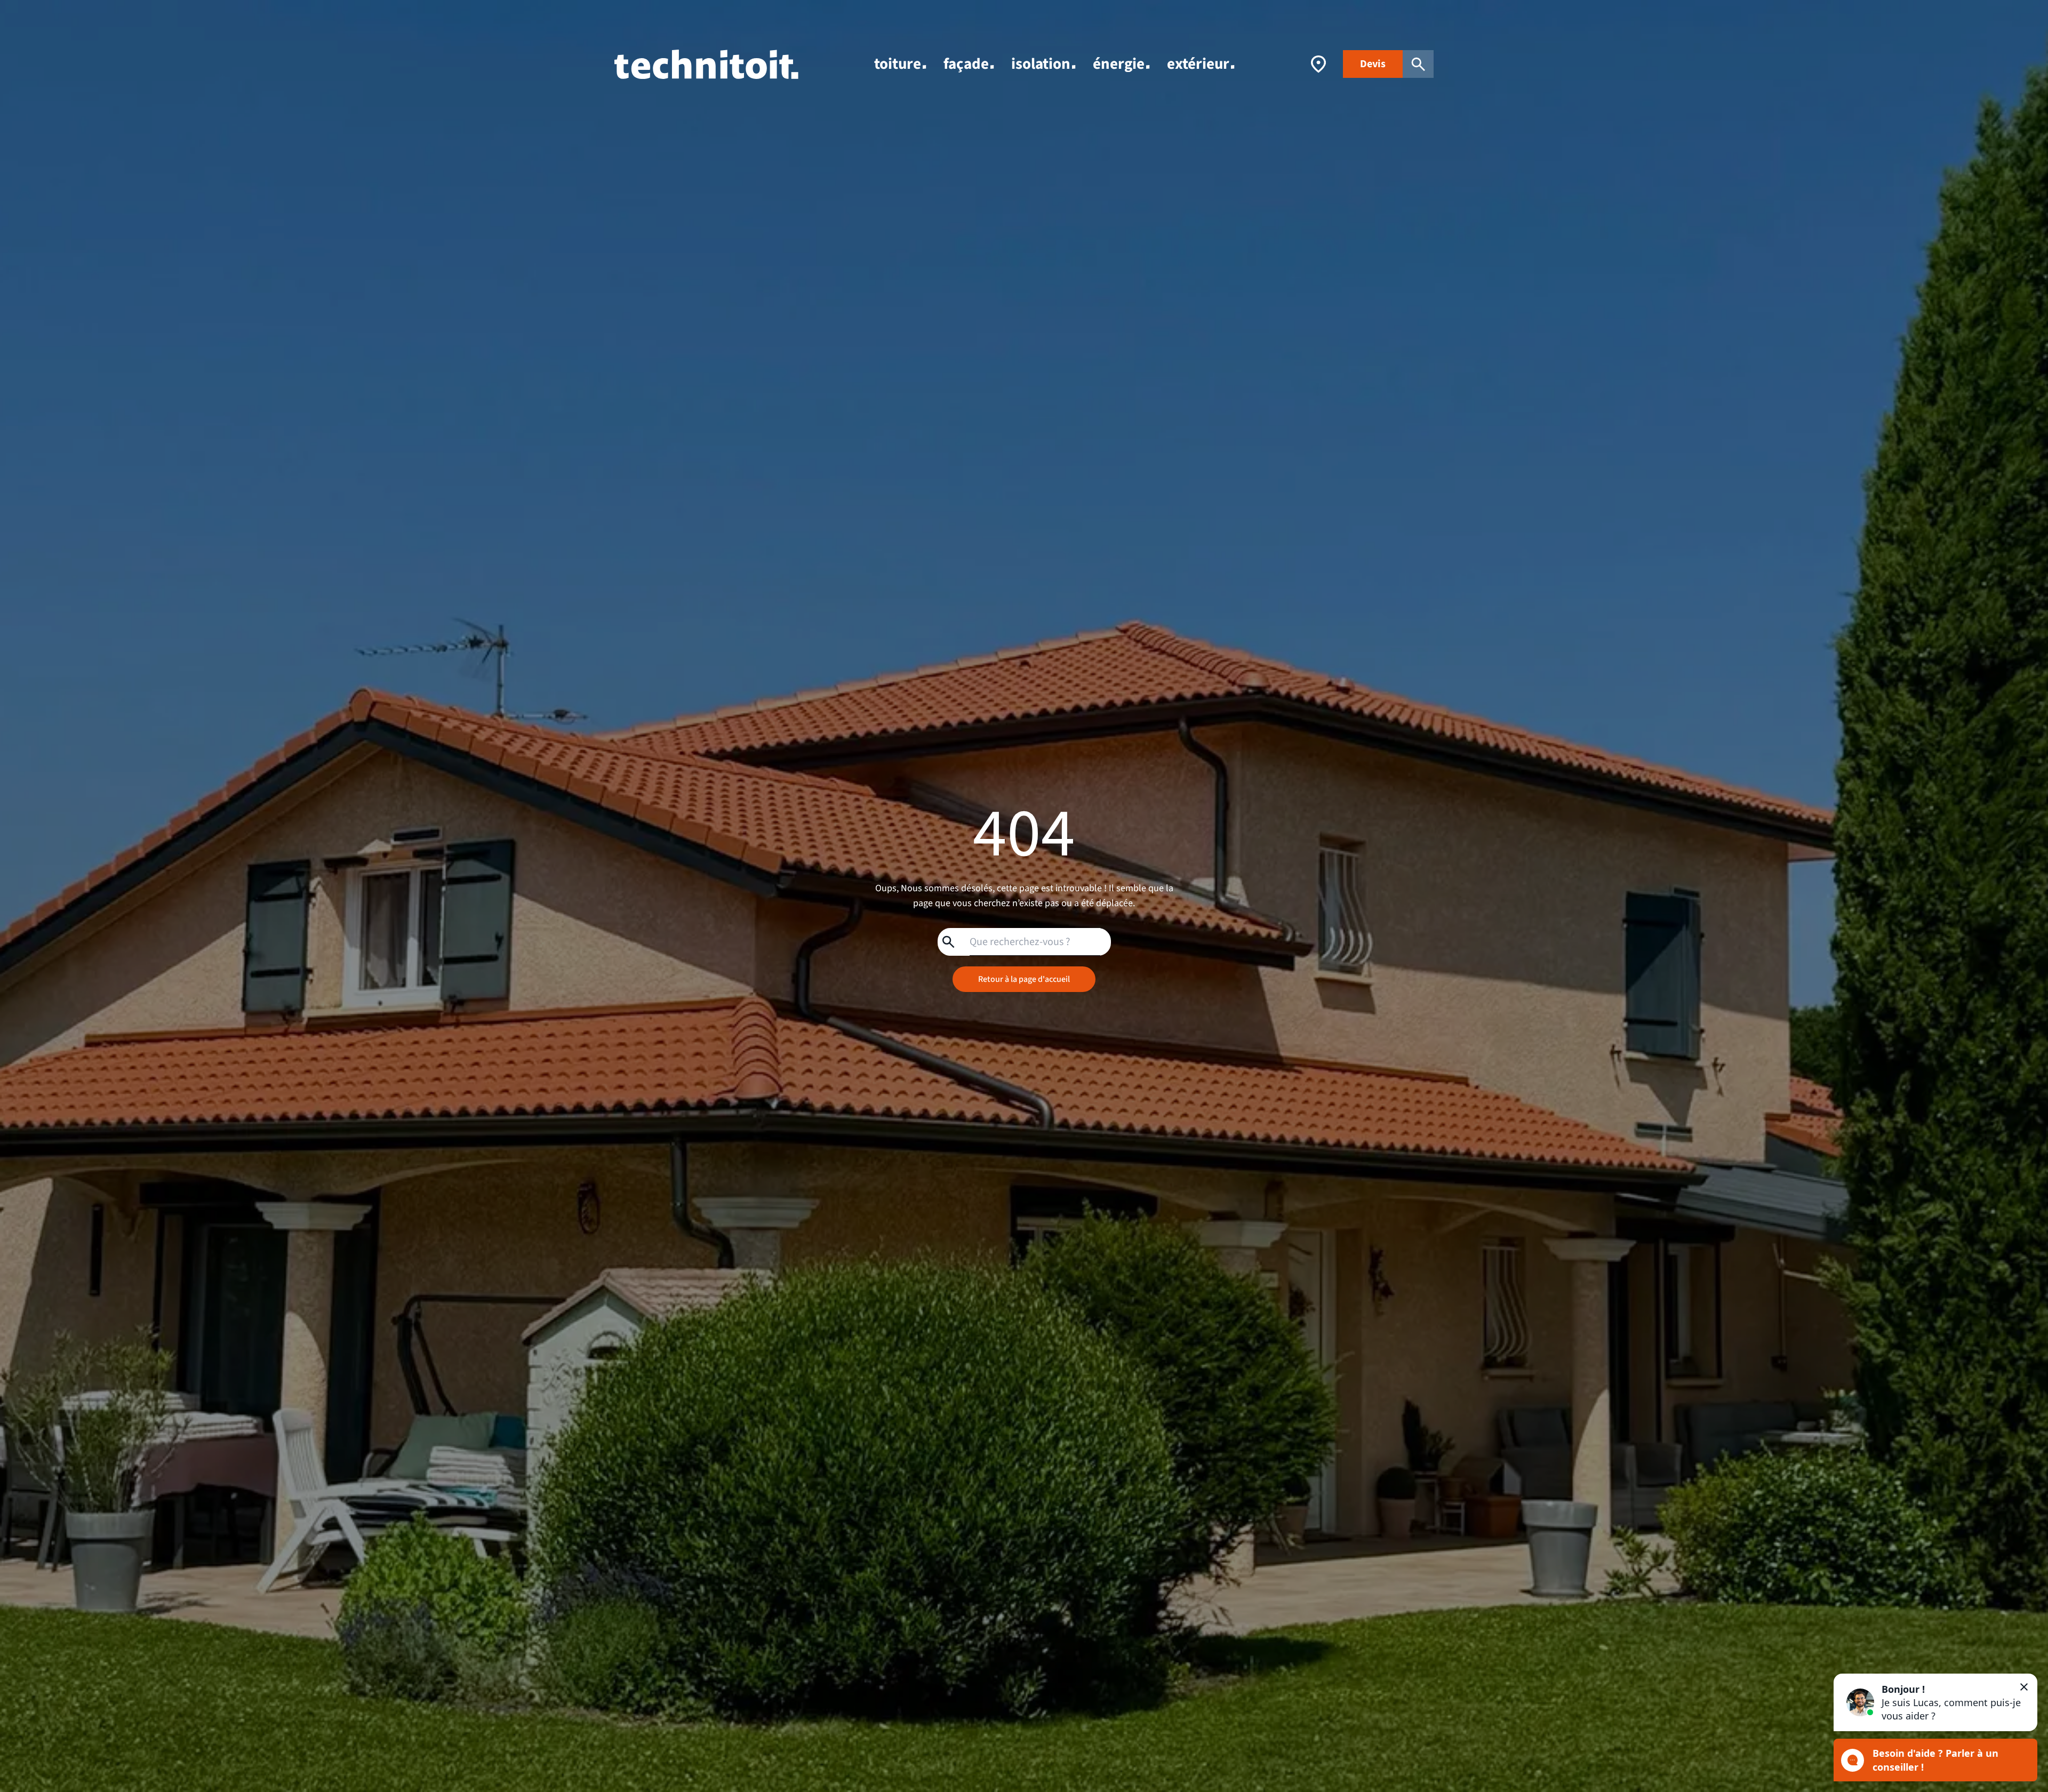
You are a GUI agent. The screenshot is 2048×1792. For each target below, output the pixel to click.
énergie (1119, 64)
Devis (1373, 64)
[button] (1935, 1702)
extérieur (1198, 64)
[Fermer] (2024, 1687)
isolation (1041, 64)
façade (966, 64)
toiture (898, 64)
